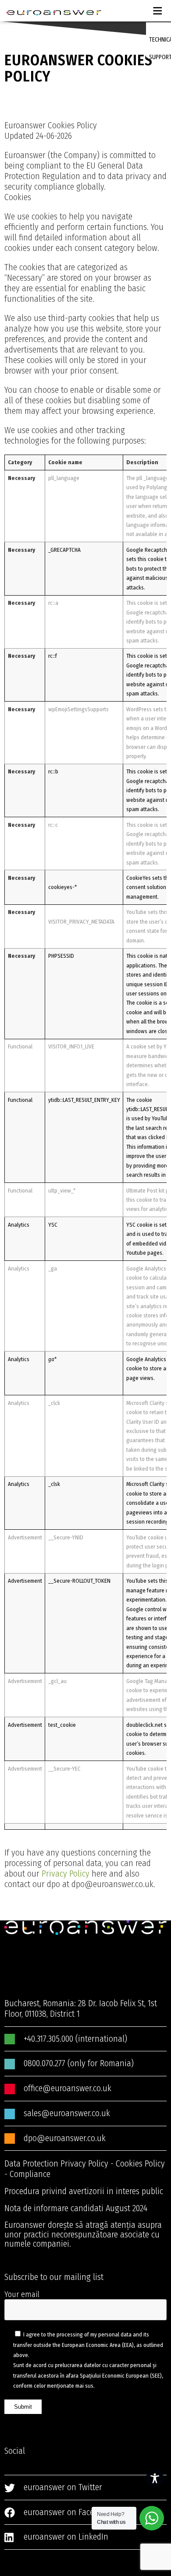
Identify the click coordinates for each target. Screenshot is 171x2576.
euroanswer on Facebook (67, 2512)
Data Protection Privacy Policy (56, 2163)
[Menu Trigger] (156, 9)
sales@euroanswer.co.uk (67, 2113)
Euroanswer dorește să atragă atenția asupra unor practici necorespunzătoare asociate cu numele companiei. (83, 2234)
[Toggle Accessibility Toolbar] (155, 2478)
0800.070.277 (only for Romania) (79, 2063)
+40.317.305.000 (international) (75, 2039)
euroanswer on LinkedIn (66, 2537)
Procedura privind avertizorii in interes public (84, 2191)
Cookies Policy (140, 2163)
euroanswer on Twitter (63, 2487)
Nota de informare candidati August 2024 (76, 2208)
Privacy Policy (66, 1874)
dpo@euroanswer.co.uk (65, 2138)
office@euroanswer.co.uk (68, 2088)
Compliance (30, 2174)
